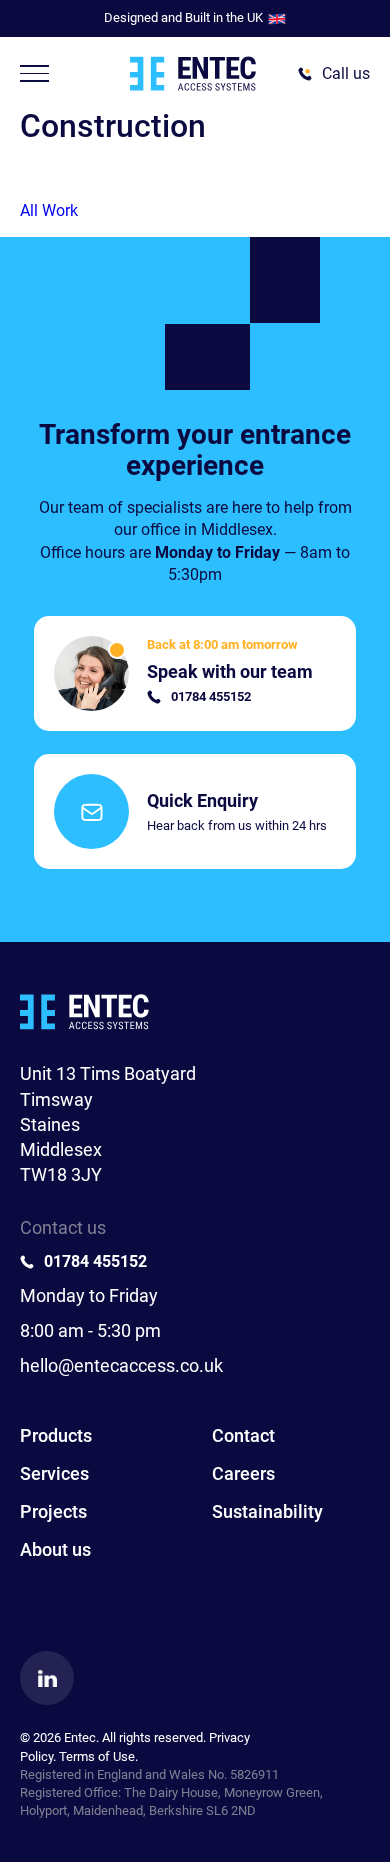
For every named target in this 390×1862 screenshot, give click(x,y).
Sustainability (267, 1511)
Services (54, 1473)
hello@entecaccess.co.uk (121, 1365)
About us (55, 1549)
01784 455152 (95, 1261)
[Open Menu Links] (34, 73)
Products (56, 1435)
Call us (346, 73)
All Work (49, 210)
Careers (243, 1473)
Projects (53, 1511)
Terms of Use (97, 1756)
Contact (243, 1435)
